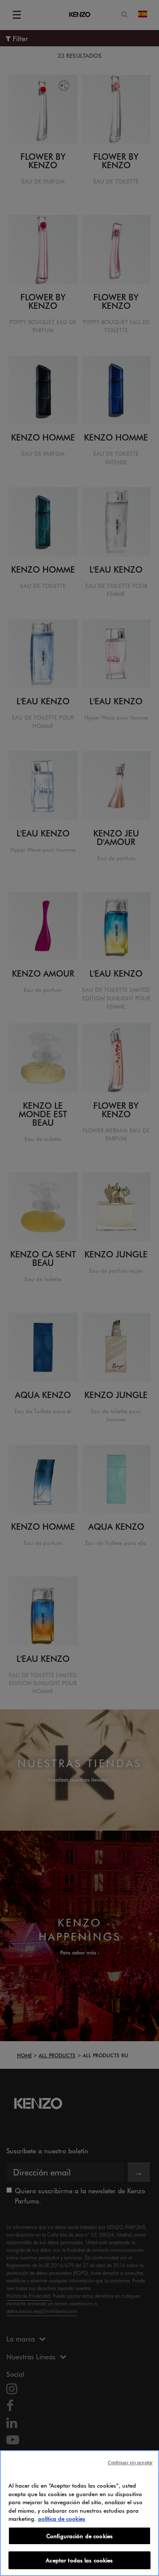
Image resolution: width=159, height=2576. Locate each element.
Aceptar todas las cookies (79, 2560)
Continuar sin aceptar (130, 2462)
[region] (79, 2513)
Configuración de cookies (79, 2536)
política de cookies (62, 2518)
